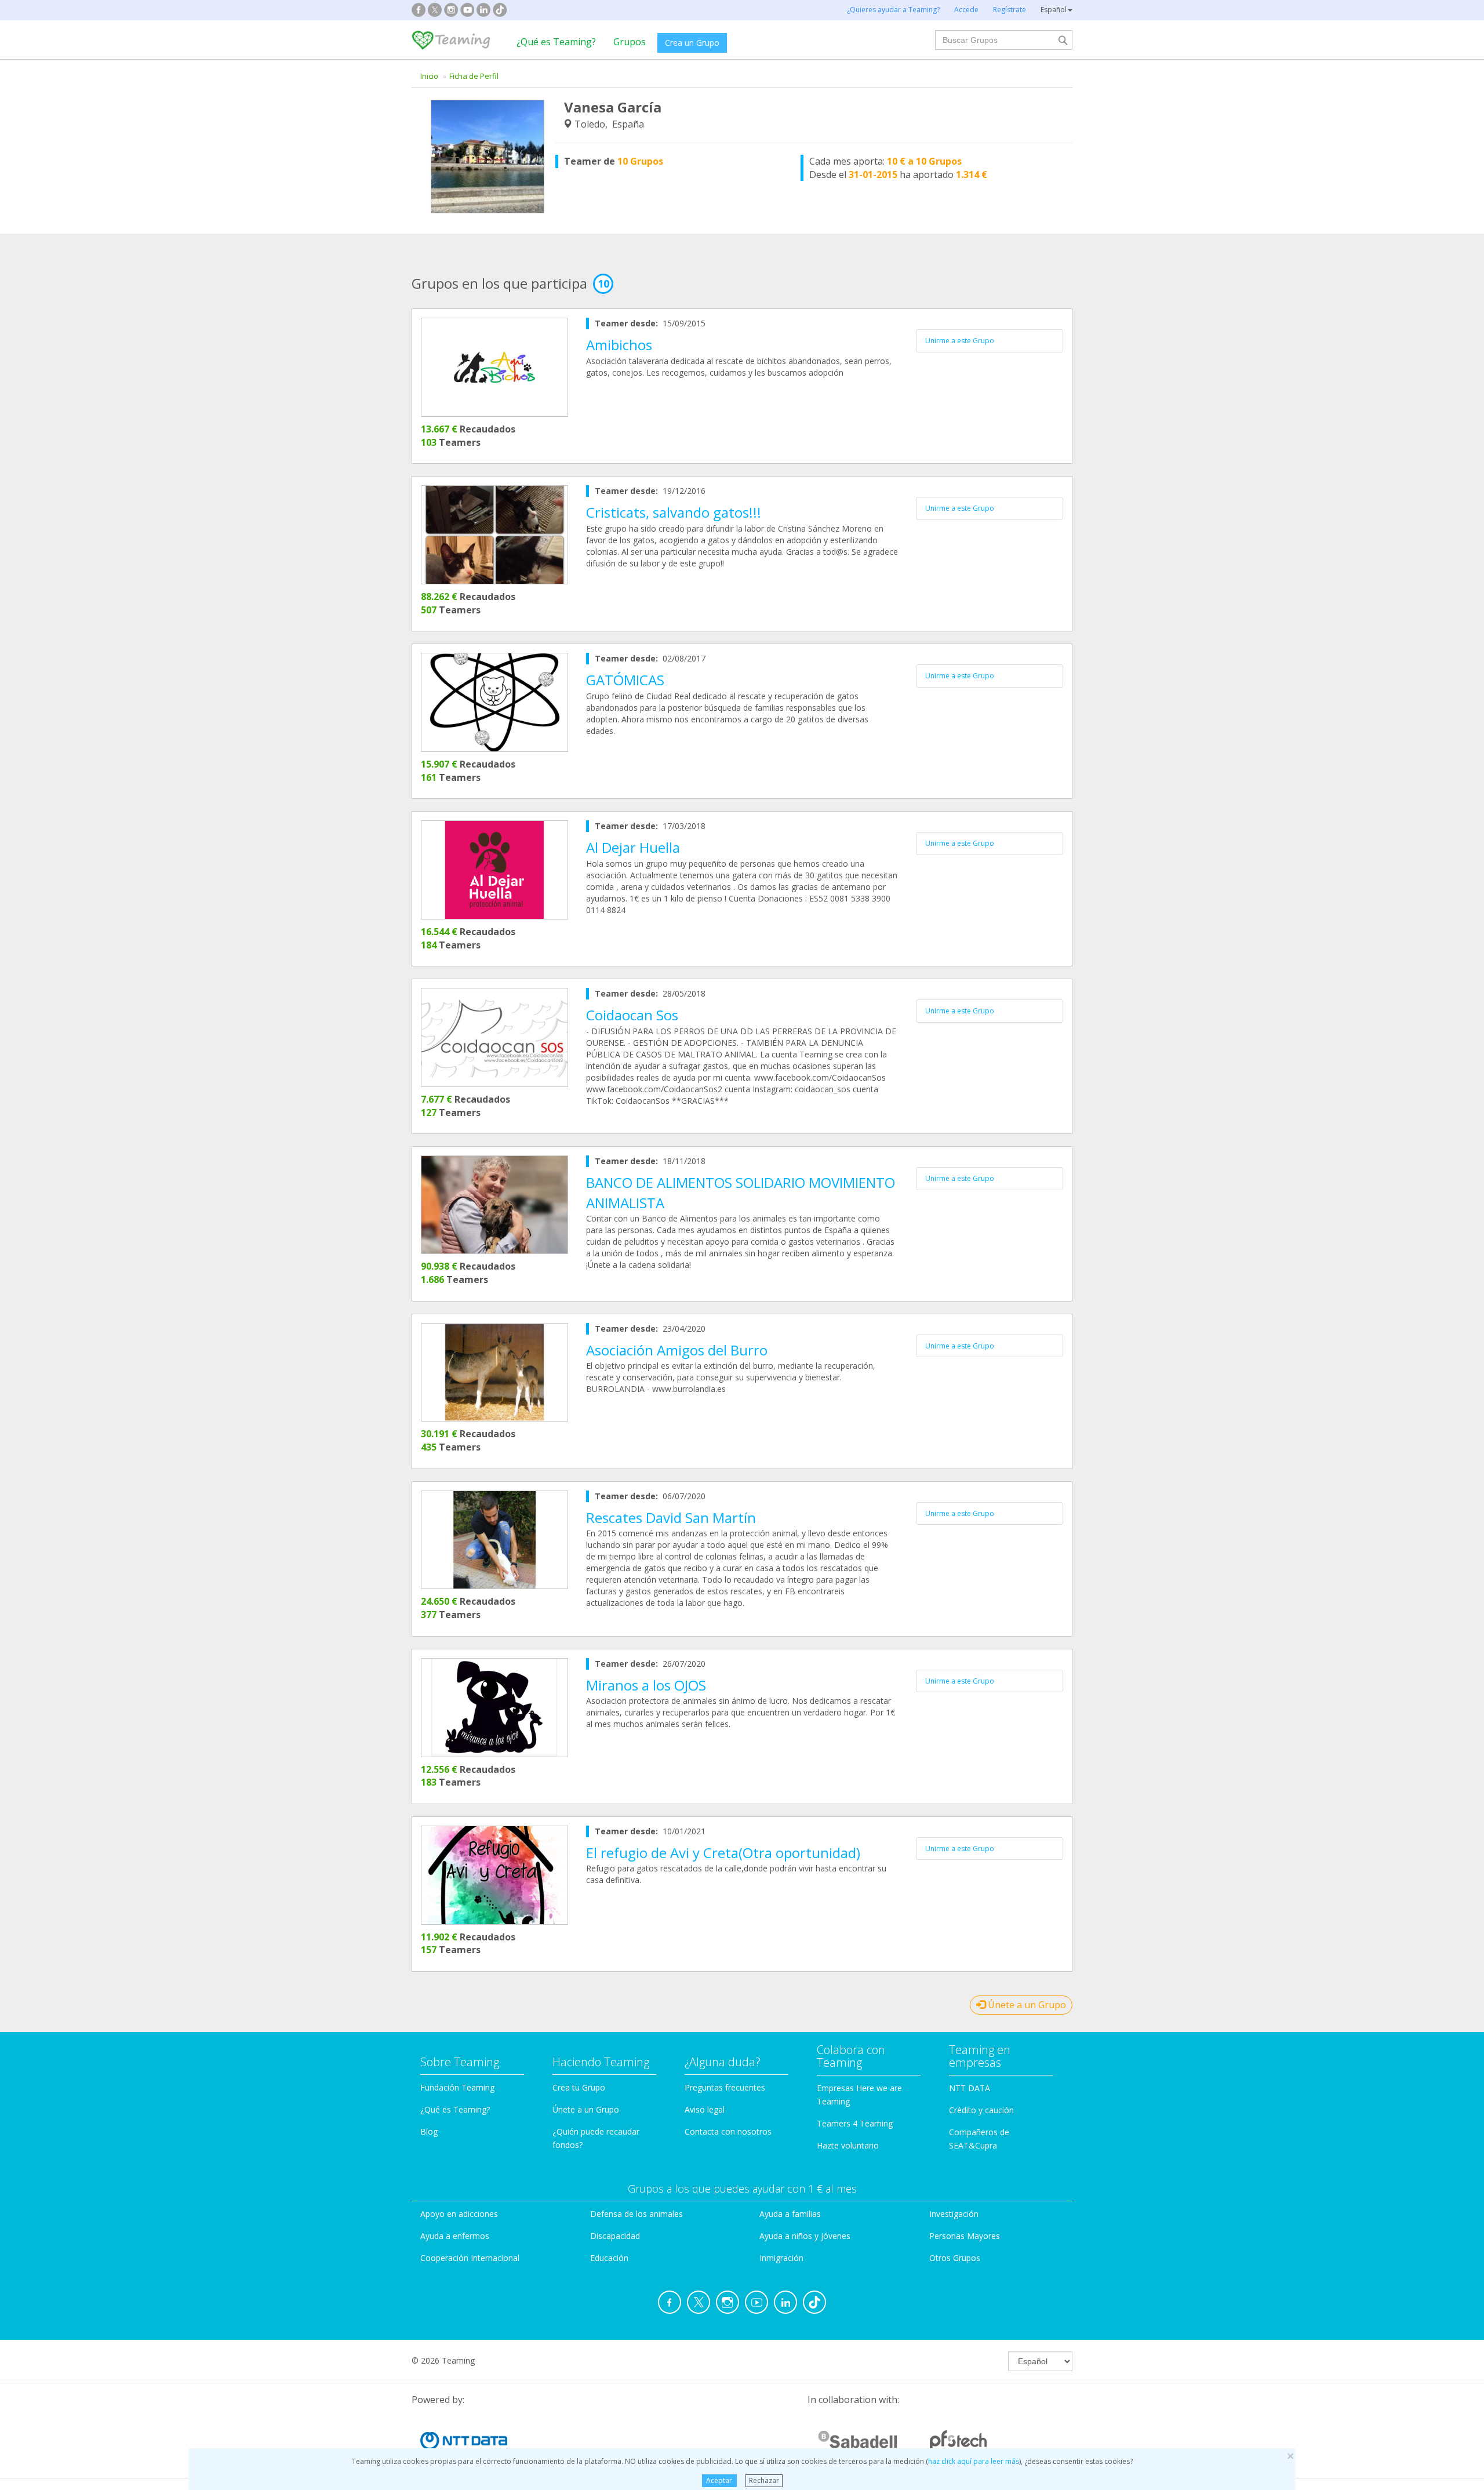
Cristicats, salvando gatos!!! (674, 512)
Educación (609, 2258)
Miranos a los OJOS (646, 1685)
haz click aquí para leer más (974, 2461)
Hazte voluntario (848, 2145)
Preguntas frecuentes (725, 2087)
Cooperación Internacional (470, 2258)
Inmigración (781, 2258)
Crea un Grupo (692, 43)
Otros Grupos (955, 2258)
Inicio (429, 76)
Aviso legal (705, 2109)
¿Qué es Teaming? (556, 42)
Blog (429, 2131)
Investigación (954, 2214)
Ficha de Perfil (474, 76)
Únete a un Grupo (1026, 2005)
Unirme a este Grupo (960, 341)
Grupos (630, 42)
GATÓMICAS (625, 680)
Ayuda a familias (790, 2214)
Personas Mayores (965, 2236)
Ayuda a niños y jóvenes (805, 2236)
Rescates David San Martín (671, 1517)
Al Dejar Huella (633, 847)
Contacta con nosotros (728, 2131)
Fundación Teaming (457, 2087)
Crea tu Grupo (579, 2087)
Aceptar (719, 2480)
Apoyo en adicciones (459, 2214)
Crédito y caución (981, 2110)
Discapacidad (615, 2236)
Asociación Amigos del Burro (677, 1350)
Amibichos (619, 345)
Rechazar (764, 2480)
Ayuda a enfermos (455, 2236)
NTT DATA (970, 2088)
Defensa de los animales (636, 2214)
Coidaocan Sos (632, 1015)
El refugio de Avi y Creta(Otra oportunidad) (723, 1853)
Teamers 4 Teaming (855, 2123)
